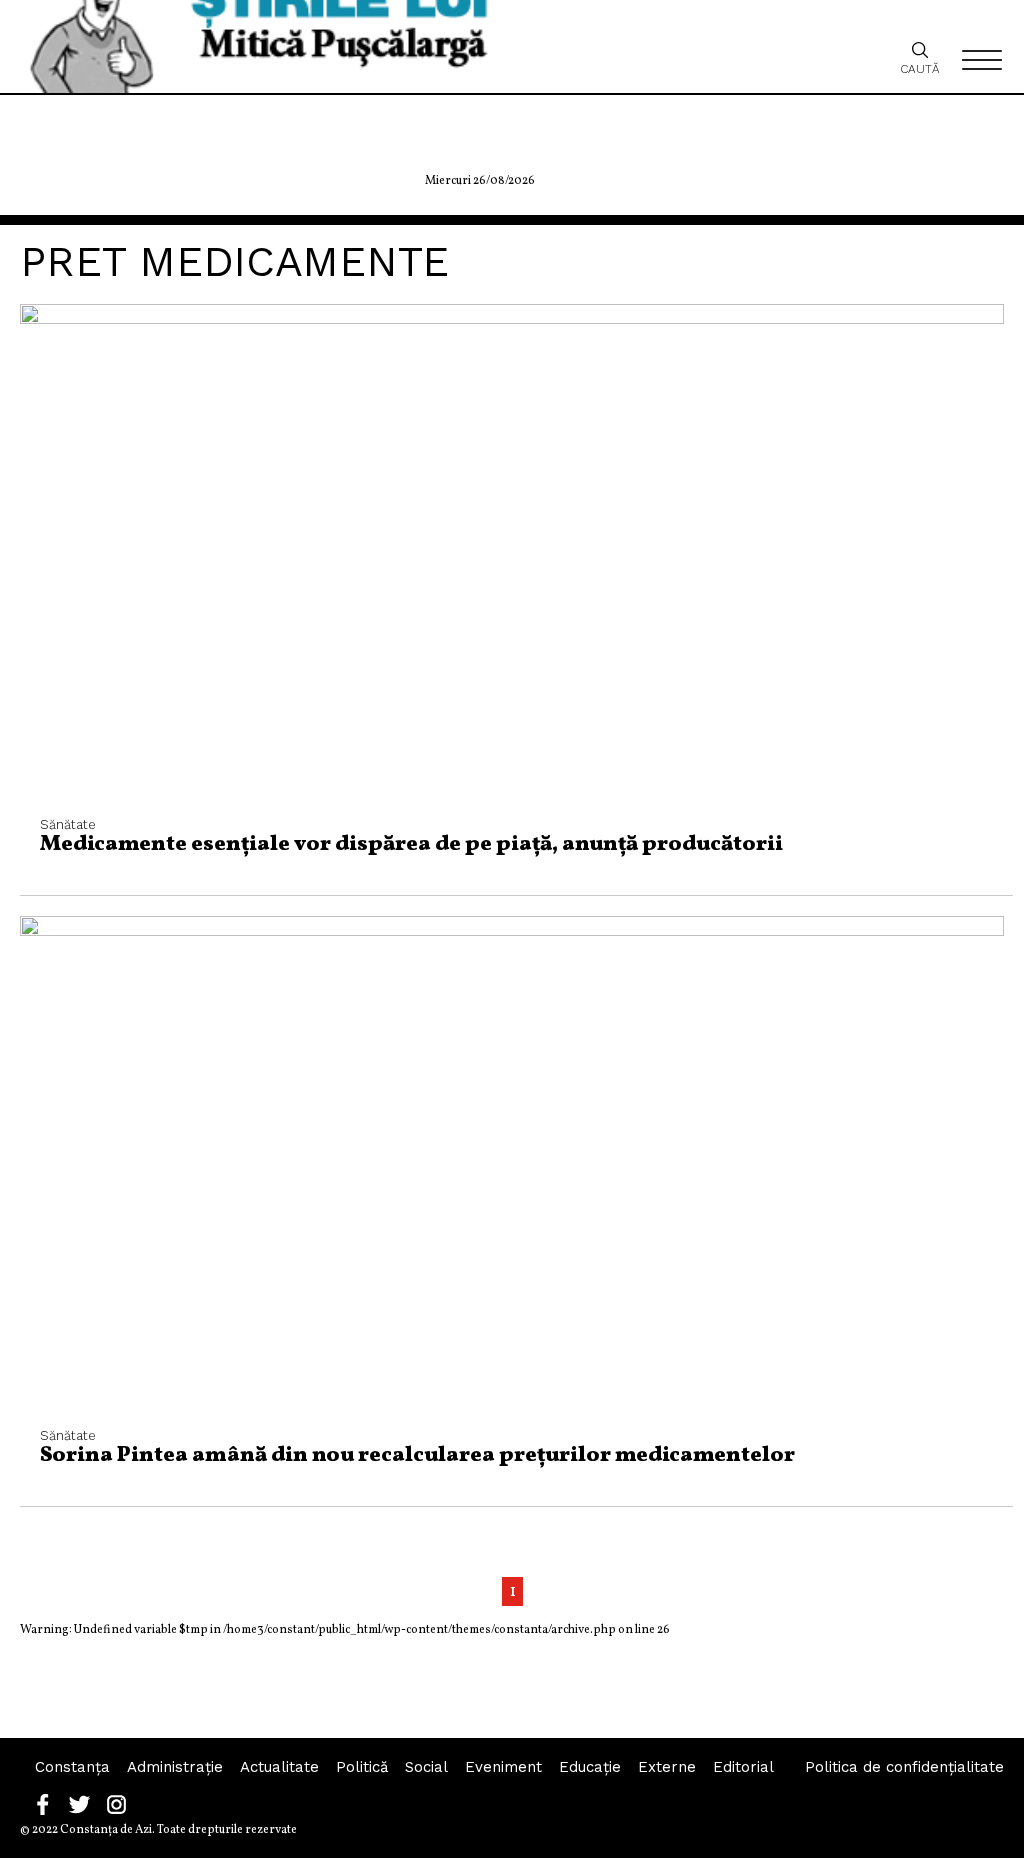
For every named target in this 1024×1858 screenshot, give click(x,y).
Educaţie (590, 1767)
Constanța (72, 1767)
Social (426, 1767)
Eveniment (503, 1767)
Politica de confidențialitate (904, 1767)
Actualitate (279, 1767)
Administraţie (175, 1767)
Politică (362, 1767)
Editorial (743, 1767)
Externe (667, 1767)
